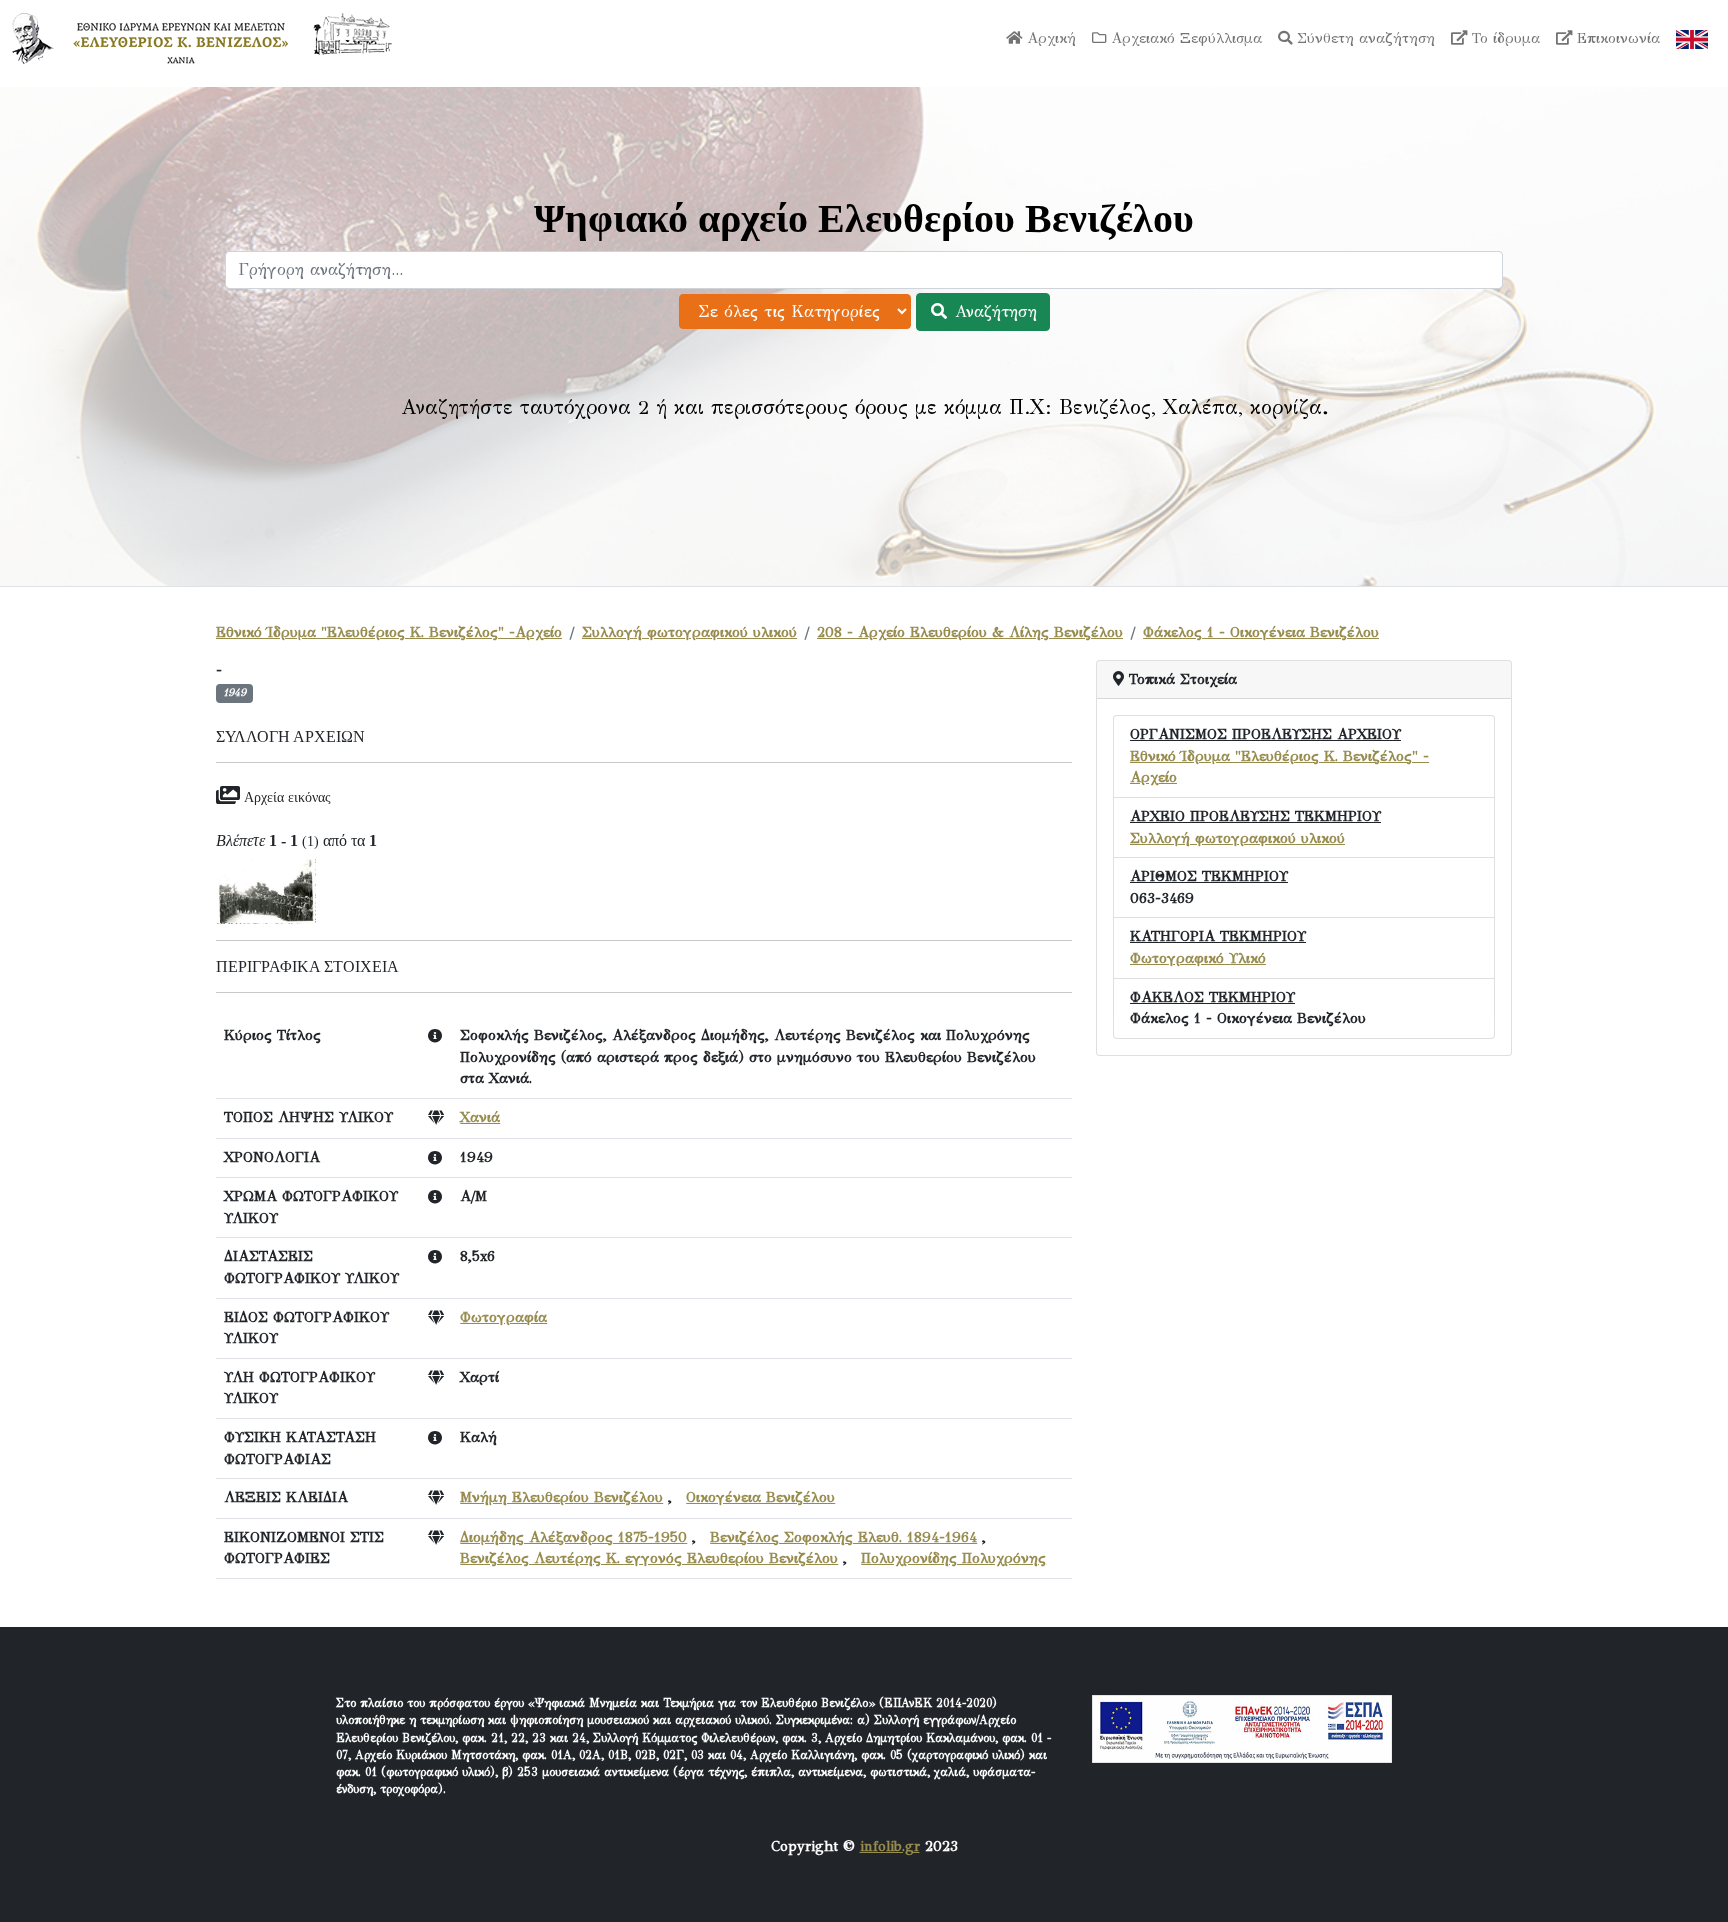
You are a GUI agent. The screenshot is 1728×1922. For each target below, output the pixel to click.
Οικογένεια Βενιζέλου (760, 1497)
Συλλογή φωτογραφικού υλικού (689, 632)
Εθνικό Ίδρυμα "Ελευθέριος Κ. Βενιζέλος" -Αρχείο (389, 632)
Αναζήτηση (993, 311)
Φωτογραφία (503, 1317)
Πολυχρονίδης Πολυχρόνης (953, 1558)
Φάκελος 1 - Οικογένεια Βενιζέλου (1261, 632)
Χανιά (480, 1117)
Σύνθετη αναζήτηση (1363, 38)
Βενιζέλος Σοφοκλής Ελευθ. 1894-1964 (843, 1537)
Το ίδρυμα (1503, 38)
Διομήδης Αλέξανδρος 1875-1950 (573, 1537)
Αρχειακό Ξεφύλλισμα (1184, 38)
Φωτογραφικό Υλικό (1198, 958)
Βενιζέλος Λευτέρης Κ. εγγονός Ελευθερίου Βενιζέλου (649, 1558)
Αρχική (1049, 38)
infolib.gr (890, 1846)
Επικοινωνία (1616, 38)
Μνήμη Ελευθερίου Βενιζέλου (561, 1497)
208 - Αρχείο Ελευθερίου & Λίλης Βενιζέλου (970, 632)
